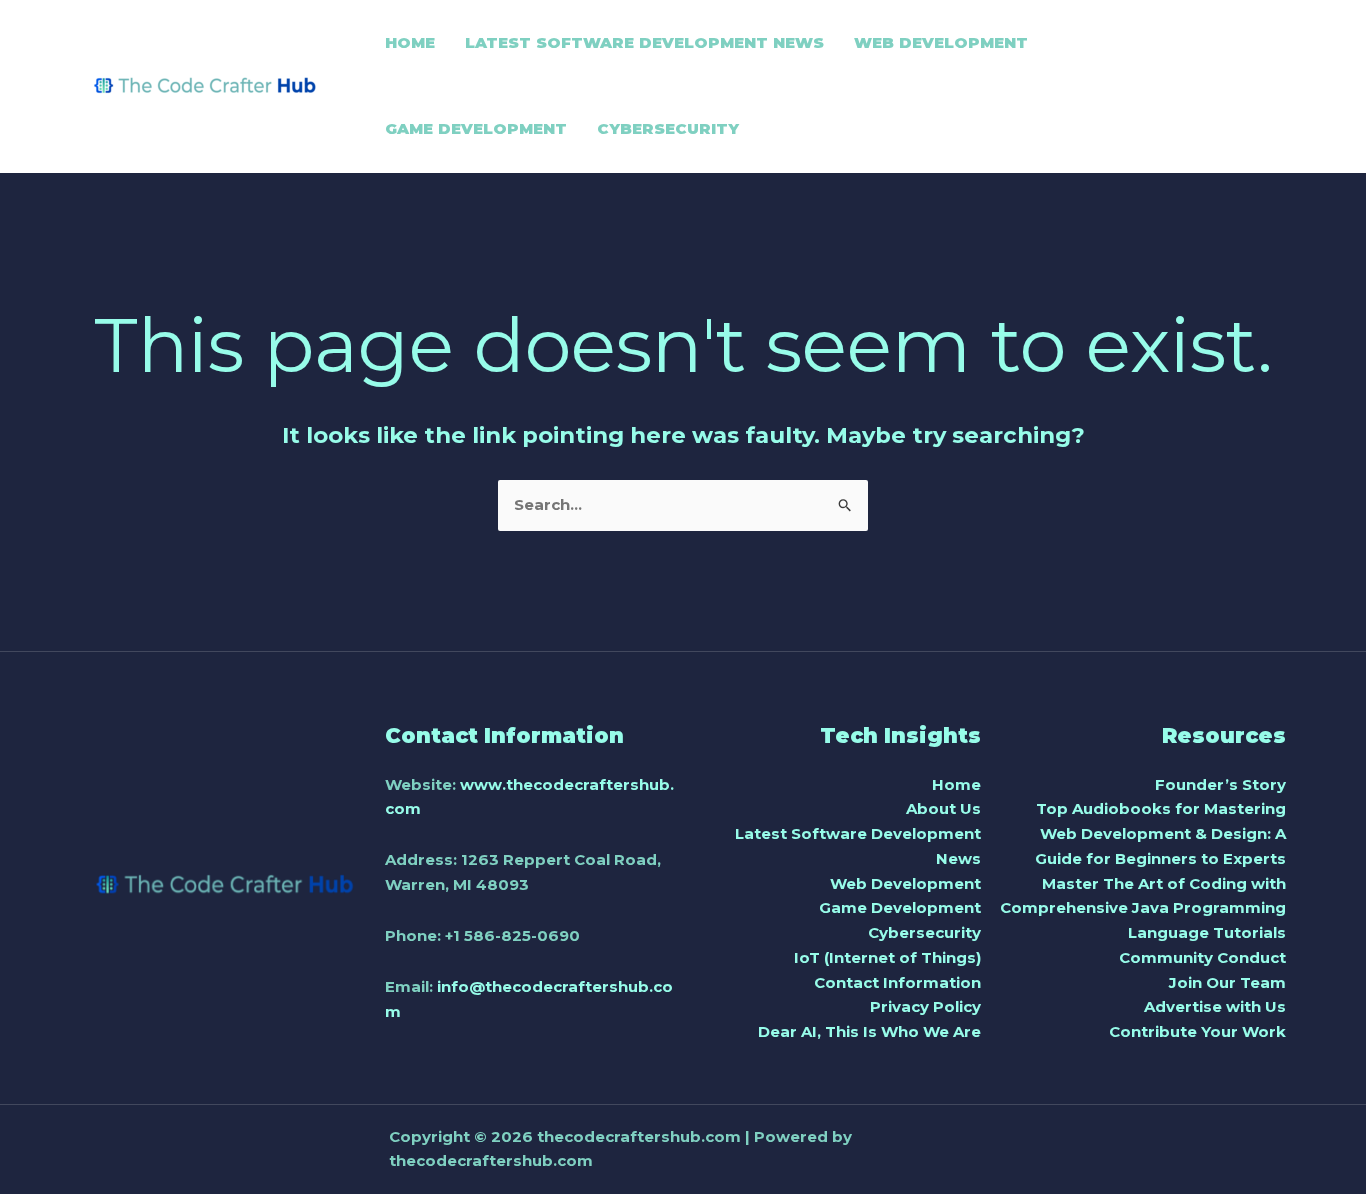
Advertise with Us (1215, 1006)
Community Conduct (1202, 957)
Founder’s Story (1220, 784)
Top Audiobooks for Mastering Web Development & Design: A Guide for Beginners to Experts (1160, 833)
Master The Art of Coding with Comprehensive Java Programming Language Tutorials (1143, 908)
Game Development (900, 907)
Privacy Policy (925, 1006)
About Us (943, 808)
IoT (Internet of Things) (887, 957)
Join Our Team (1227, 982)
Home (956, 784)
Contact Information (897, 982)
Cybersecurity (924, 932)
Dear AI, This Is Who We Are (869, 1031)
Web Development (905, 883)
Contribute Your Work (1197, 1031)
